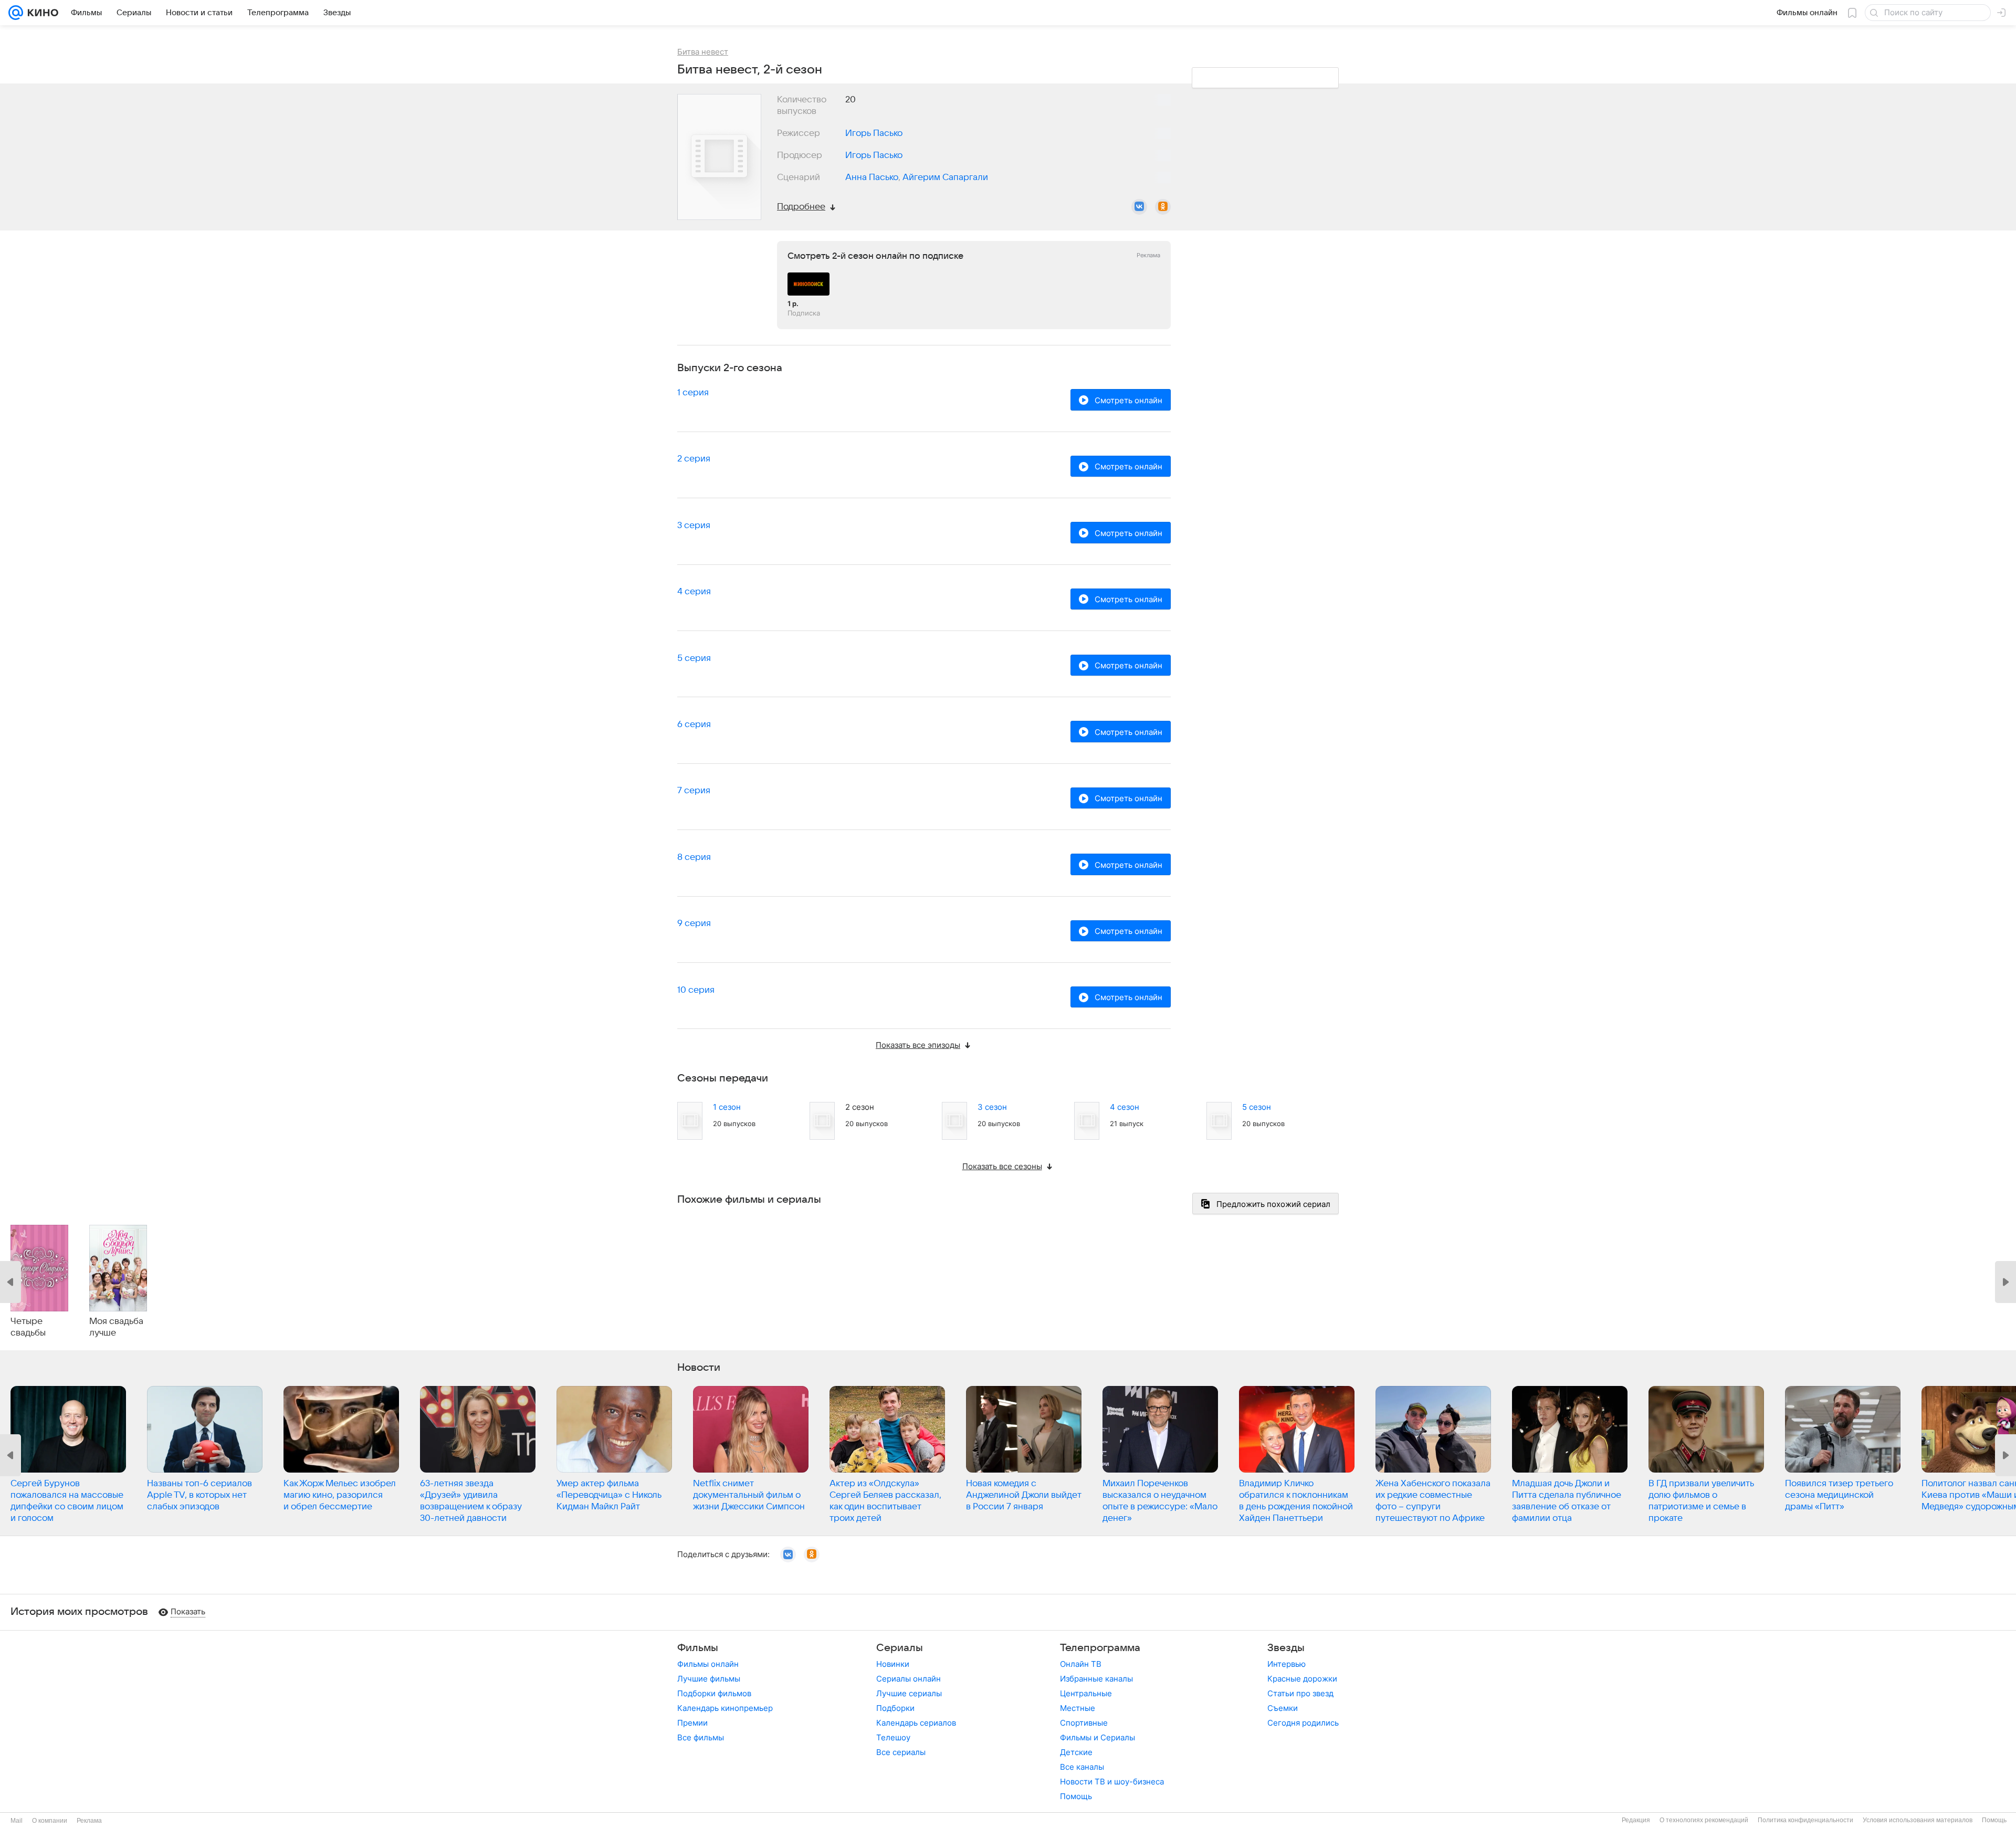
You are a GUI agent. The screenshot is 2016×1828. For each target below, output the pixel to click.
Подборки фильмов (714, 1693)
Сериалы (900, 1648)
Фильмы (698, 1648)
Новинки (893, 1664)
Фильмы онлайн (708, 1664)
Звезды (1286, 1648)
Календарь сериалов (916, 1723)
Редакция (1636, 1820)
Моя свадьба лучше (116, 1327)
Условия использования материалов (1918, 1820)
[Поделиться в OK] (1163, 207)
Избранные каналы (1096, 1679)
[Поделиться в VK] (1139, 207)
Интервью (1287, 1664)
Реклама (89, 1821)
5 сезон (1257, 1107)
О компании (50, 1821)
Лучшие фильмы (709, 1679)
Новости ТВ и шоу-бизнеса (1112, 1782)
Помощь (1076, 1796)
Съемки (1283, 1708)
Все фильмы (701, 1737)
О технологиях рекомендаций (1704, 1820)
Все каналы (1082, 1767)
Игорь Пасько (874, 133)
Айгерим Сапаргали (945, 177)
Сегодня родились (1303, 1723)
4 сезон (1125, 1107)
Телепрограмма (1100, 1648)
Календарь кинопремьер (725, 1708)
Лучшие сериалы (909, 1693)
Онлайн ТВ (1081, 1664)
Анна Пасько (872, 177)
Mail (17, 1821)
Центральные (1086, 1693)
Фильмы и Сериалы (1098, 1737)
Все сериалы (901, 1752)
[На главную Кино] (41, 13)
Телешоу (893, 1737)
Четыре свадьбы (28, 1327)
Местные (1078, 1708)
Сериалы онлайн (909, 1679)
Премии (692, 1723)
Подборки (895, 1708)
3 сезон (992, 1107)
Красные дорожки (1302, 1679)
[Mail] (16, 13)
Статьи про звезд (1300, 1693)
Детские (1076, 1752)
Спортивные (1084, 1723)
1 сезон (727, 1107)
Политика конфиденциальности (1805, 1820)
